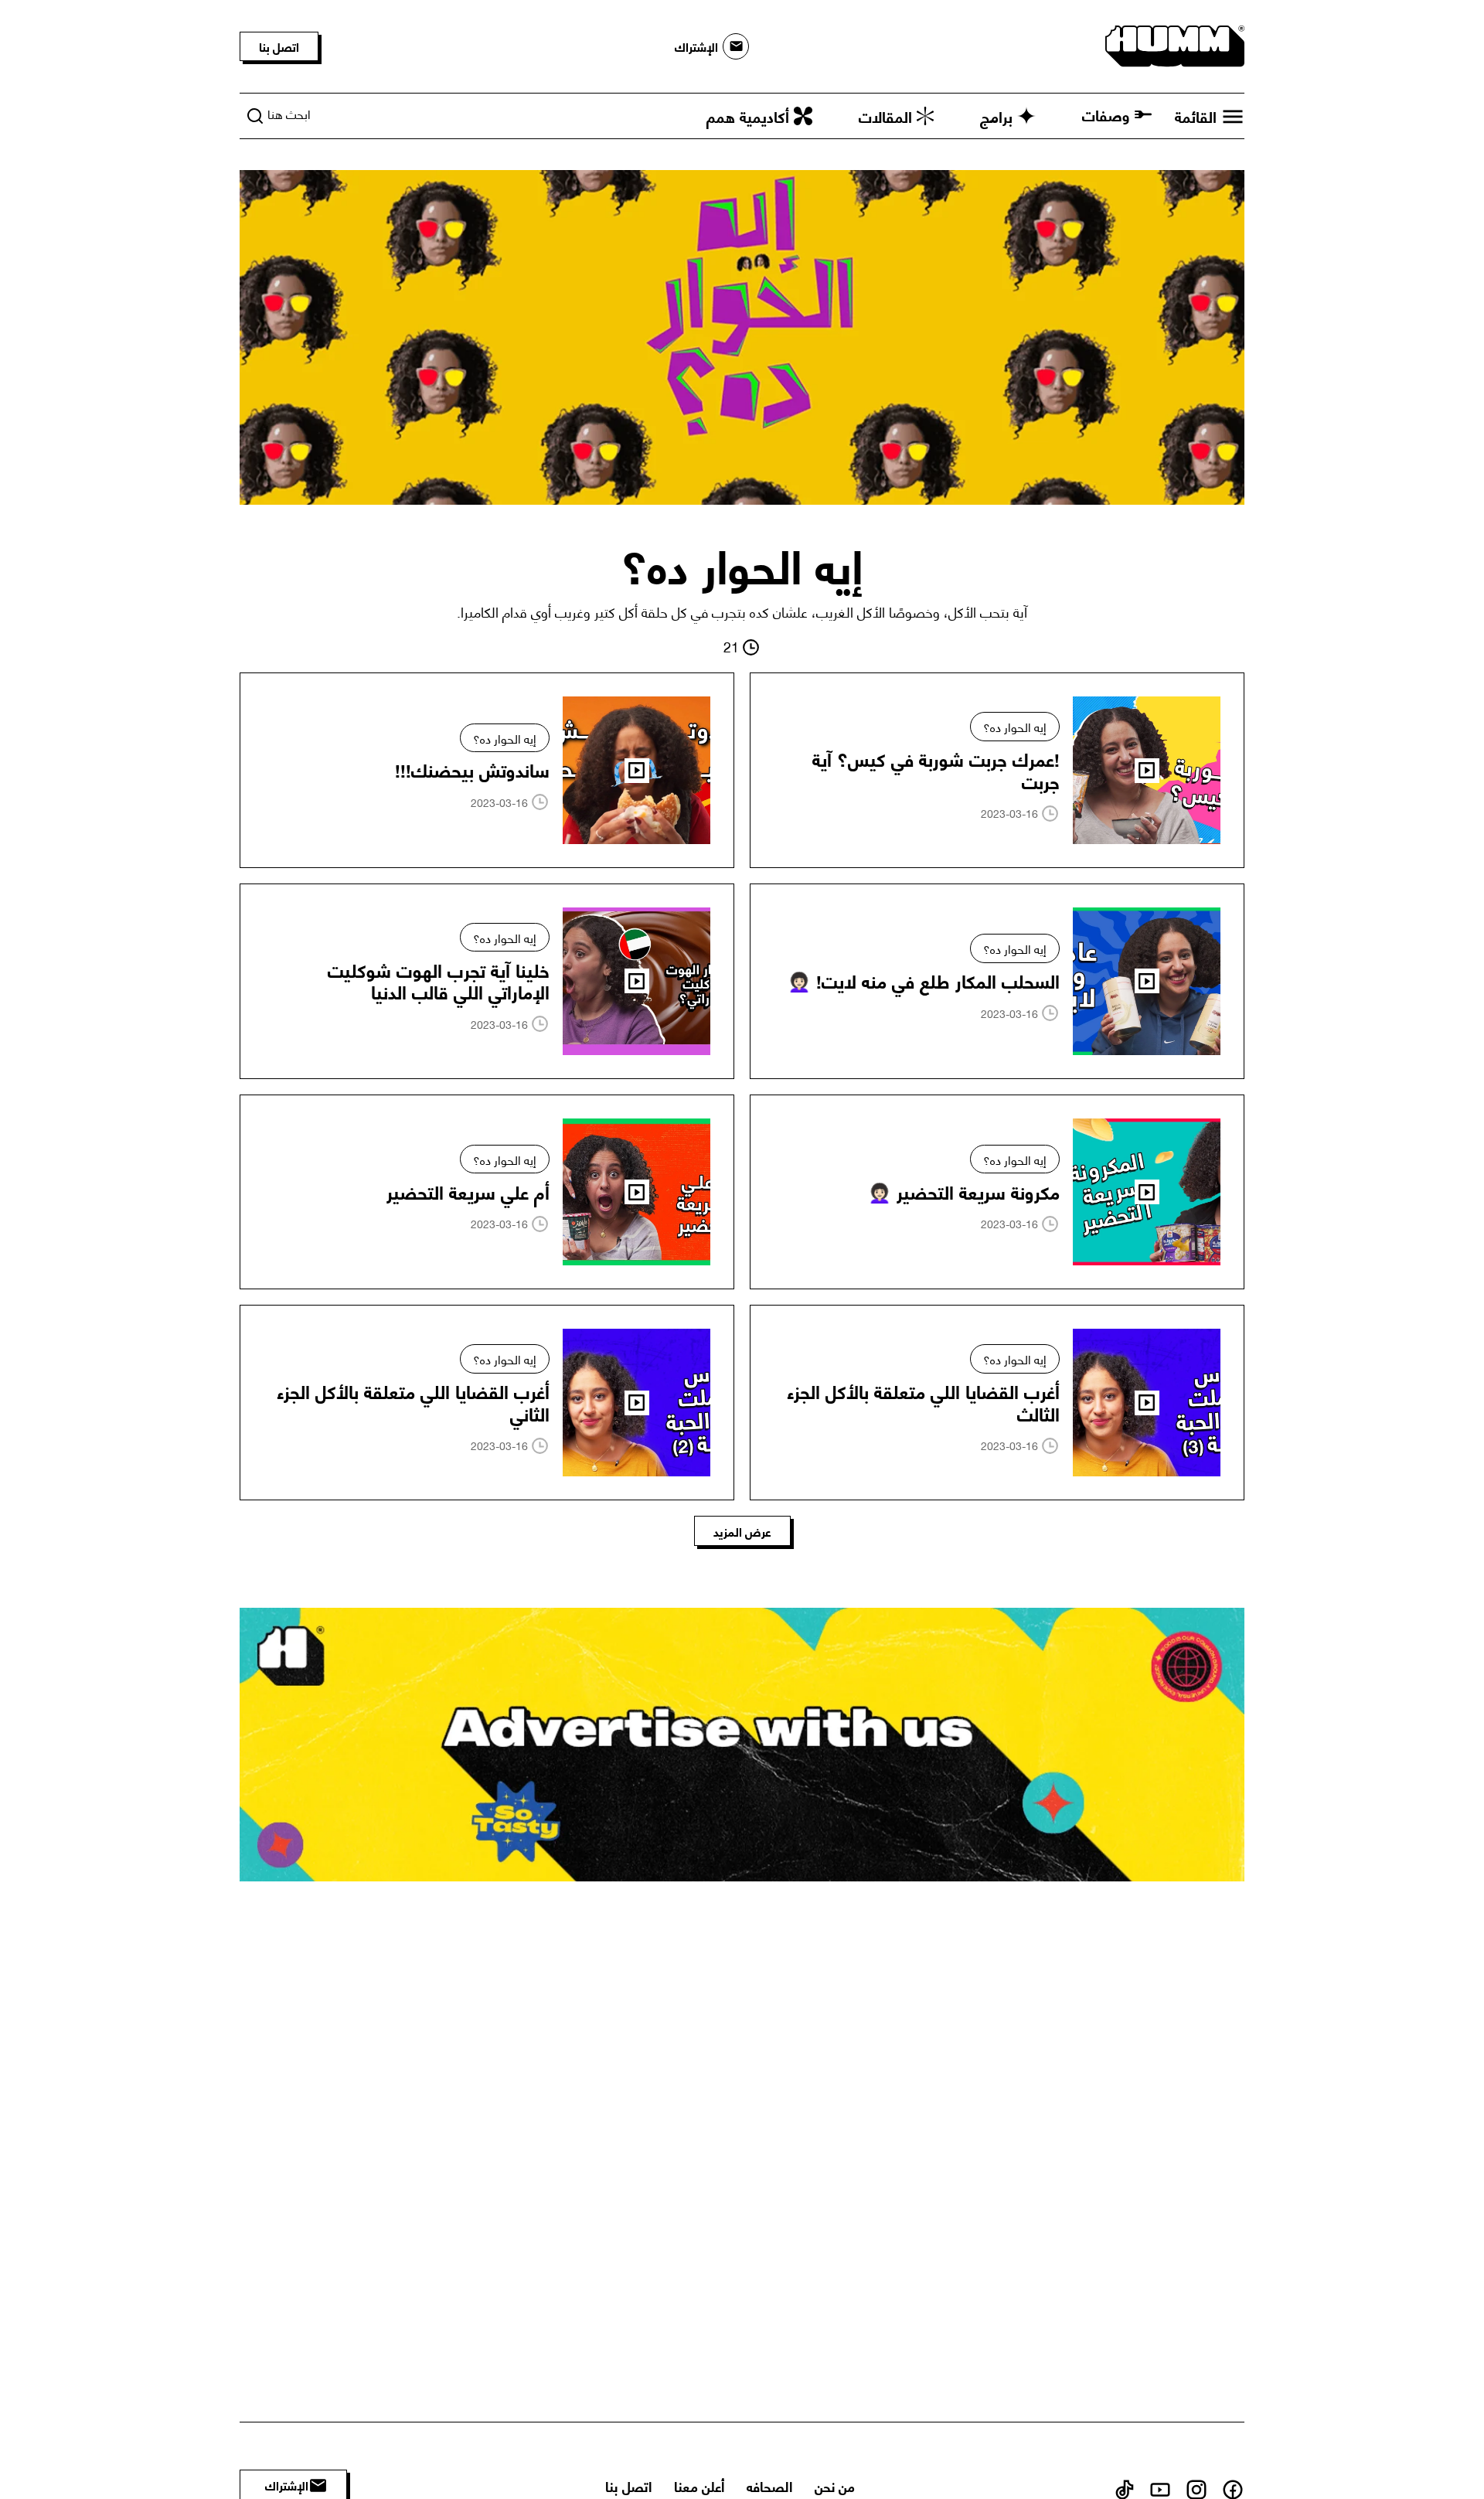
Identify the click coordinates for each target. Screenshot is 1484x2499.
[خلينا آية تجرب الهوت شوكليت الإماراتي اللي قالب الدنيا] (487, 981)
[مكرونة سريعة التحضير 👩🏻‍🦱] (997, 1192)
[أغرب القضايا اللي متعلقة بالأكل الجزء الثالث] (997, 1403)
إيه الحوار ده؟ (1015, 726)
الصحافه (769, 2485)
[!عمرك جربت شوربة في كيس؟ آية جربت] (997, 770)
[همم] (1175, 44)
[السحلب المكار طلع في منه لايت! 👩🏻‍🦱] (997, 981)
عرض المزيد (742, 1531)
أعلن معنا (699, 2485)
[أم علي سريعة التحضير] (487, 1192)
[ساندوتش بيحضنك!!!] (487, 770)
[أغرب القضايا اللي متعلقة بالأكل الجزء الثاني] (487, 1403)
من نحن (835, 2485)
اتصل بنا (279, 46)
